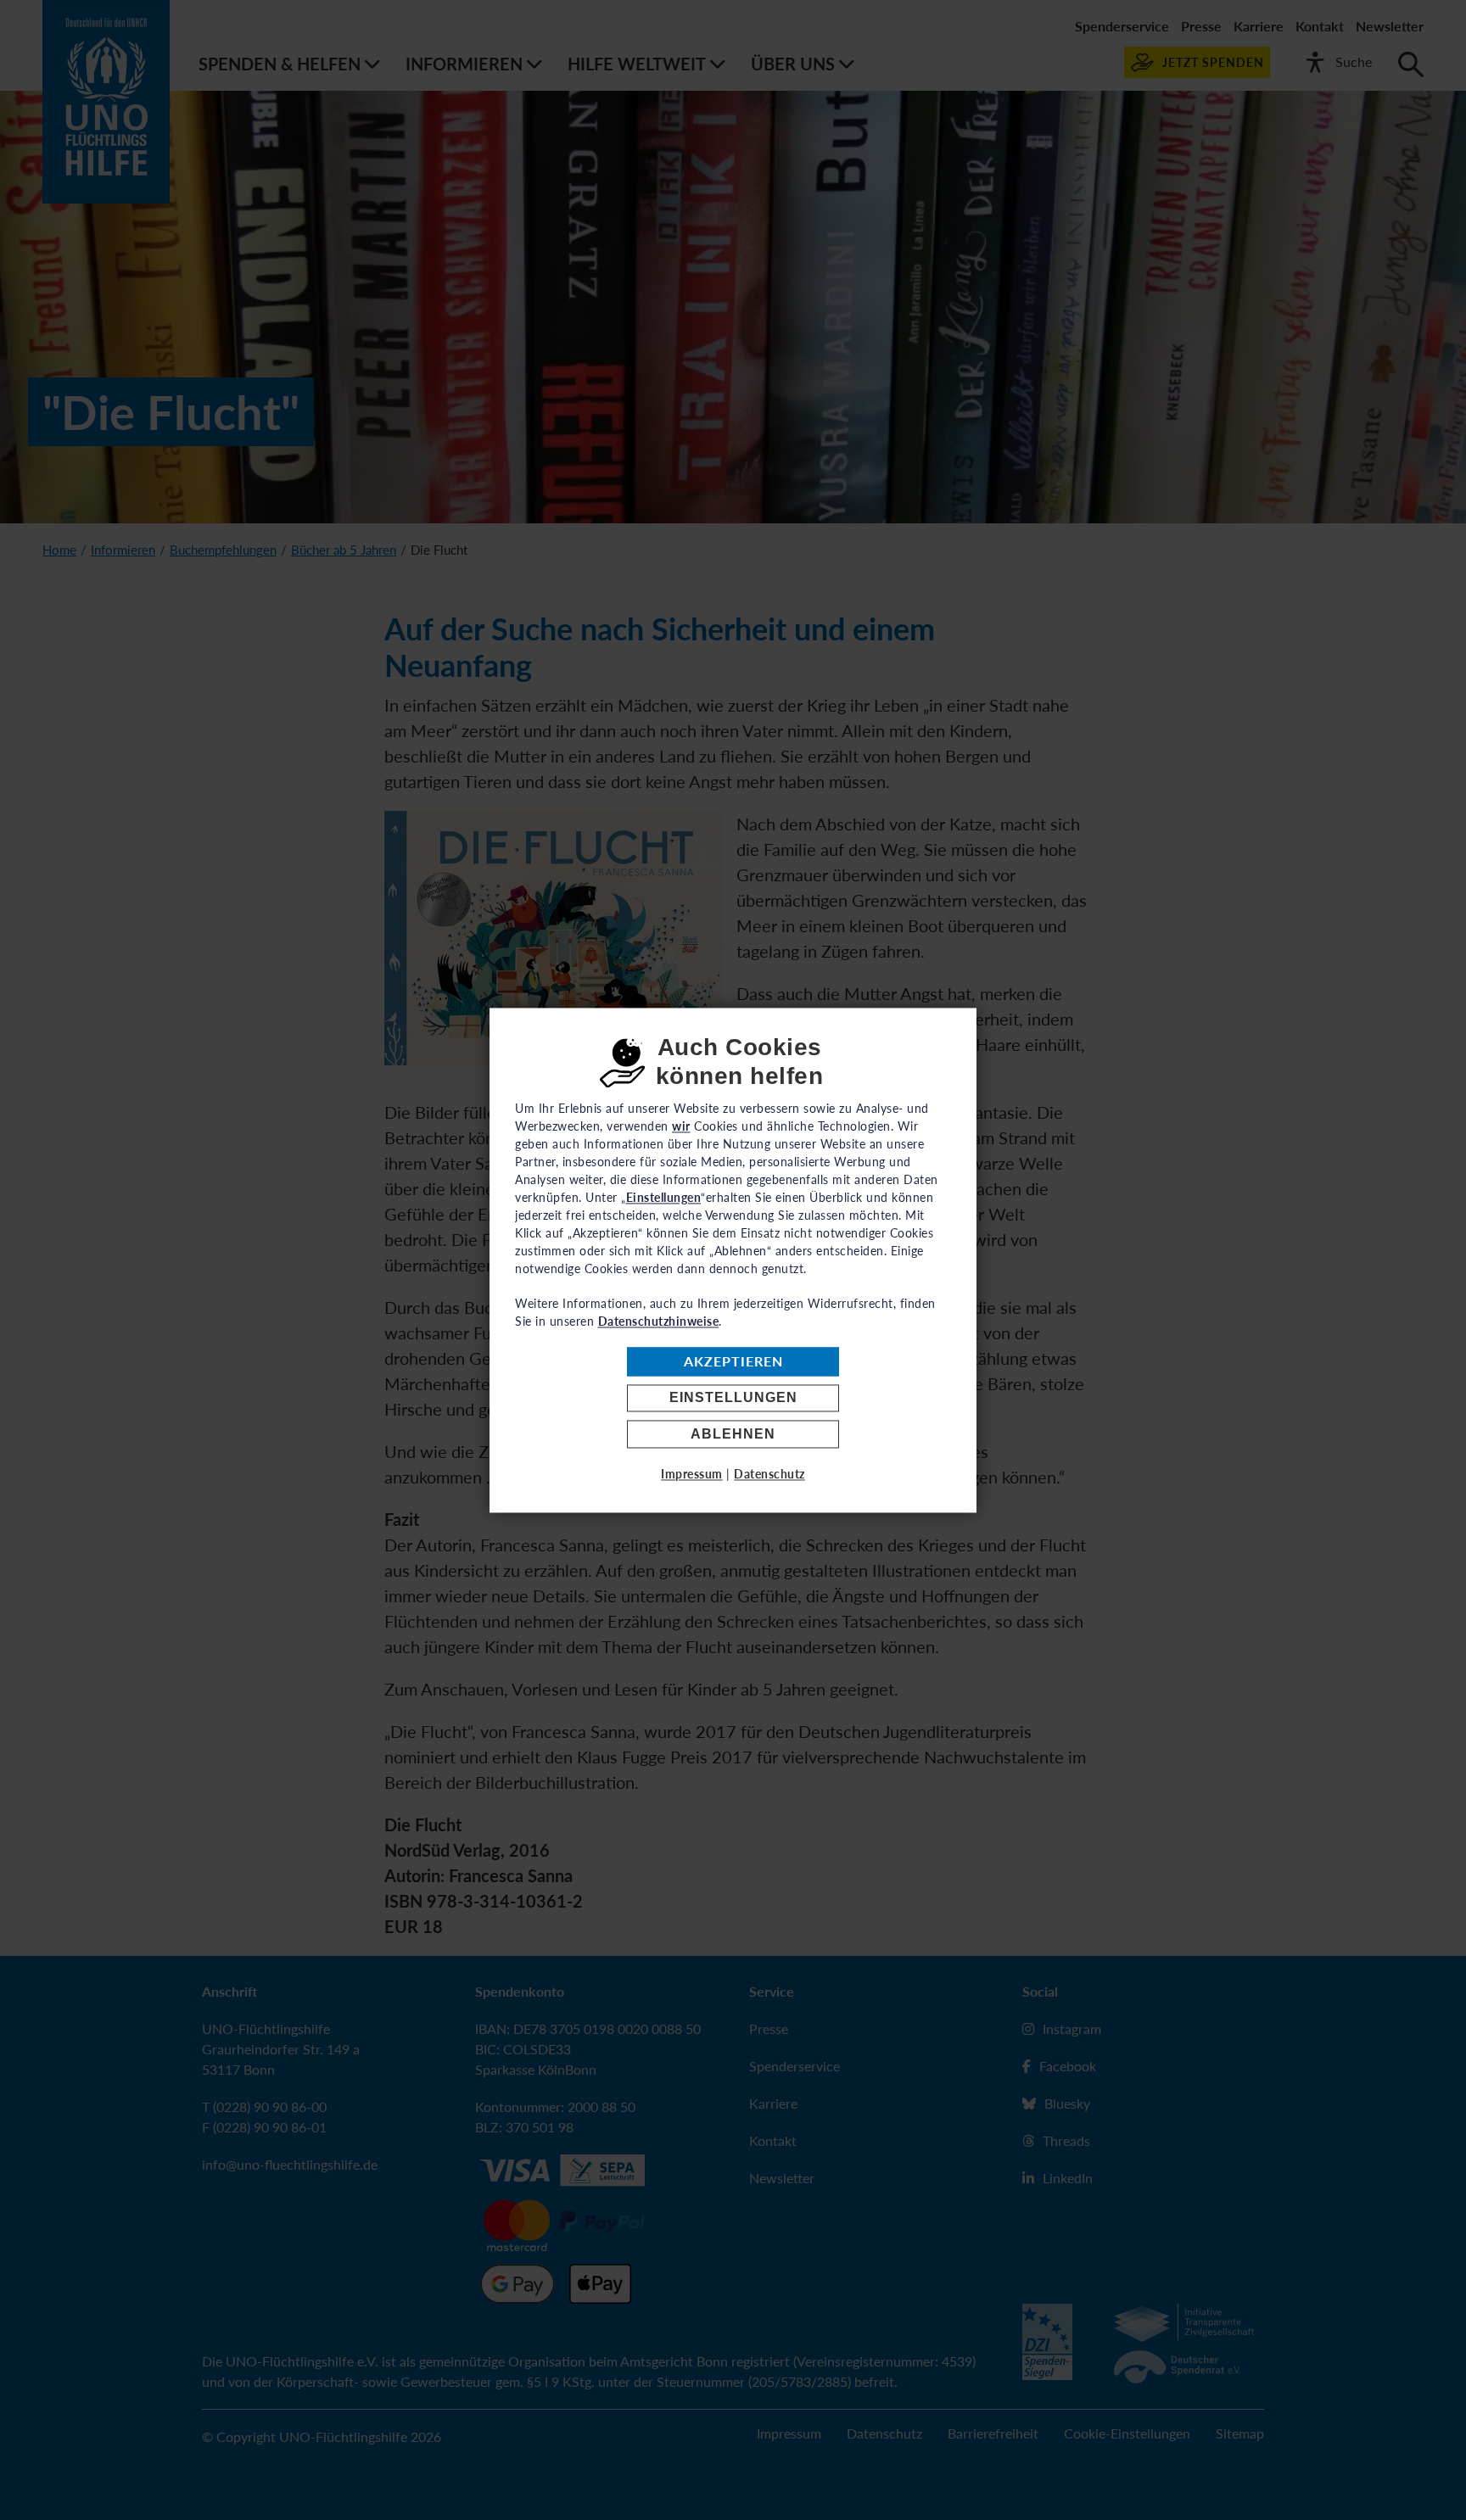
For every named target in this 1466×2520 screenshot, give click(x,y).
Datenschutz (769, 1474)
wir (681, 1126)
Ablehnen (733, 1434)
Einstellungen (733, 1398)
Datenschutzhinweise (659, 1321)
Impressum (692, 1474)
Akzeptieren (733, 1362)
